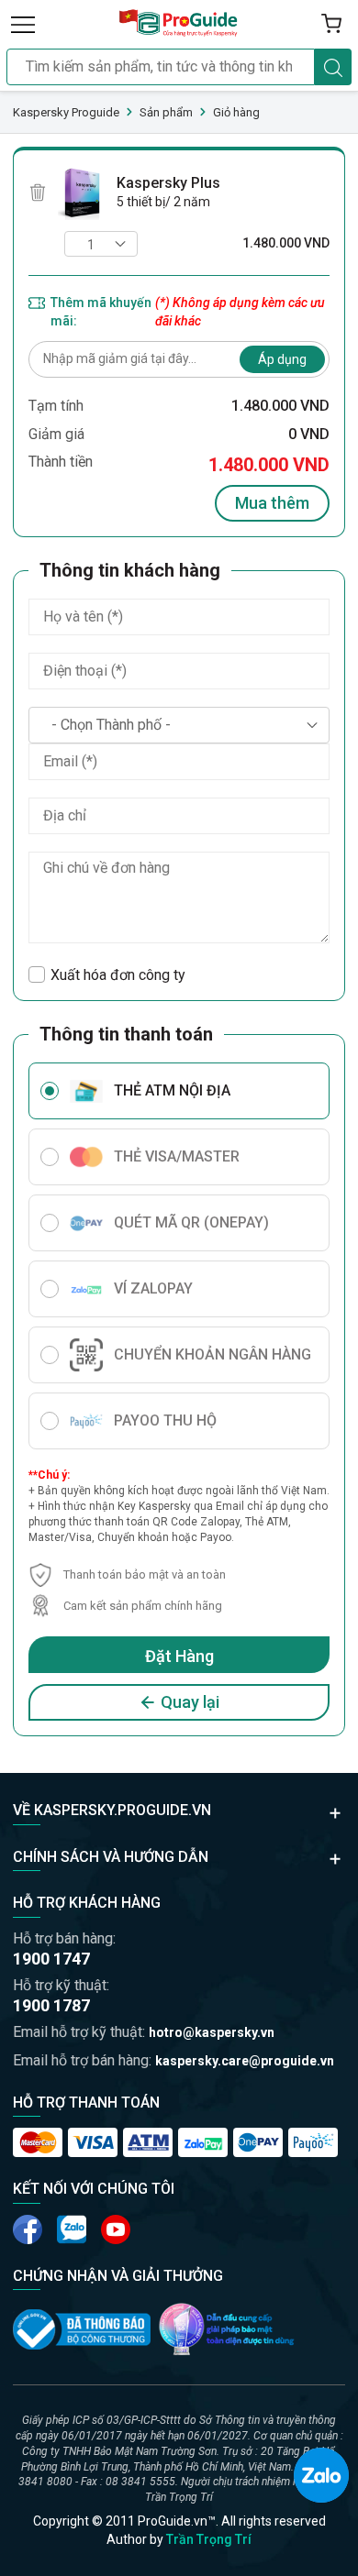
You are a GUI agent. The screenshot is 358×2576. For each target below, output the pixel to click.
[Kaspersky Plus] (82, 193)
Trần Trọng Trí (209, 2539)
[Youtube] (72, 2229)
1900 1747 (51, 1959)
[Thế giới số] (227, 2329)
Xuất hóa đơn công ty (118, 975)
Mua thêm (272, 503)
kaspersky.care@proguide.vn (245, 2061)
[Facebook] (28, 2229)
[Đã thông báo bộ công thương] (82, 2329)
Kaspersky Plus (168, 183)
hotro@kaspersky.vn (212, 2032)
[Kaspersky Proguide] (179, 24)
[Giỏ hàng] (331, 24)
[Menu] (23, 24)
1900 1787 (51, 2005)
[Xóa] (38, 193)
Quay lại (190, 1702)
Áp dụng (282, 359)
